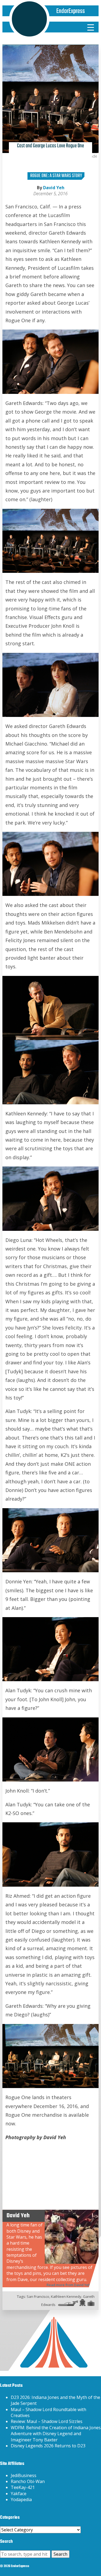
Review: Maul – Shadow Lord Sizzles (47, 2421)
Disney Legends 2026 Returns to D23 (48, 2446)
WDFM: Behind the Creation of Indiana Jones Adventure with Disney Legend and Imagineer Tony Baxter (56, 2434)
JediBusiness (24, 2475)
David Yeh (54, 188)
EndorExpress (71, 11)
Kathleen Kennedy (66, 2296)
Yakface (19, 2494)
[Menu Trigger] (90, 27)
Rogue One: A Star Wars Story (56, 176)
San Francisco (38, 2296)
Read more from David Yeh (69, 2285)
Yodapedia (21, 2499)
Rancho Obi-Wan (28, 2481)
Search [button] (60, 2554)
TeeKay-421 (23, 2487)
